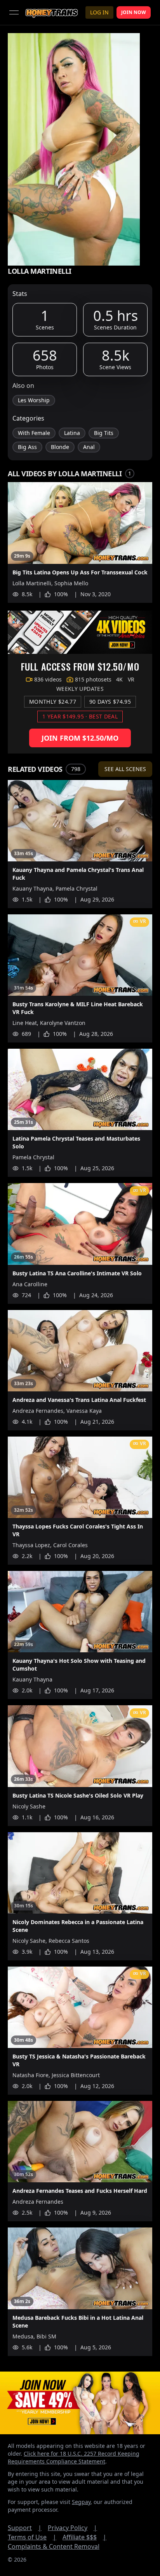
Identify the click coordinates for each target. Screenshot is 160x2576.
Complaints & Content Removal (54, 2546)
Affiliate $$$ (84, 2537)
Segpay (81, 2502)
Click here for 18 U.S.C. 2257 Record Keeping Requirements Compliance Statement (74, 2457)
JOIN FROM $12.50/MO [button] (80, 738)
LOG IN (99, 12)
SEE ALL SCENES (125, 769)
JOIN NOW (134, 12)
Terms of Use (32, 2537)
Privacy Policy (72, 2528)
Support (25, 2528)
